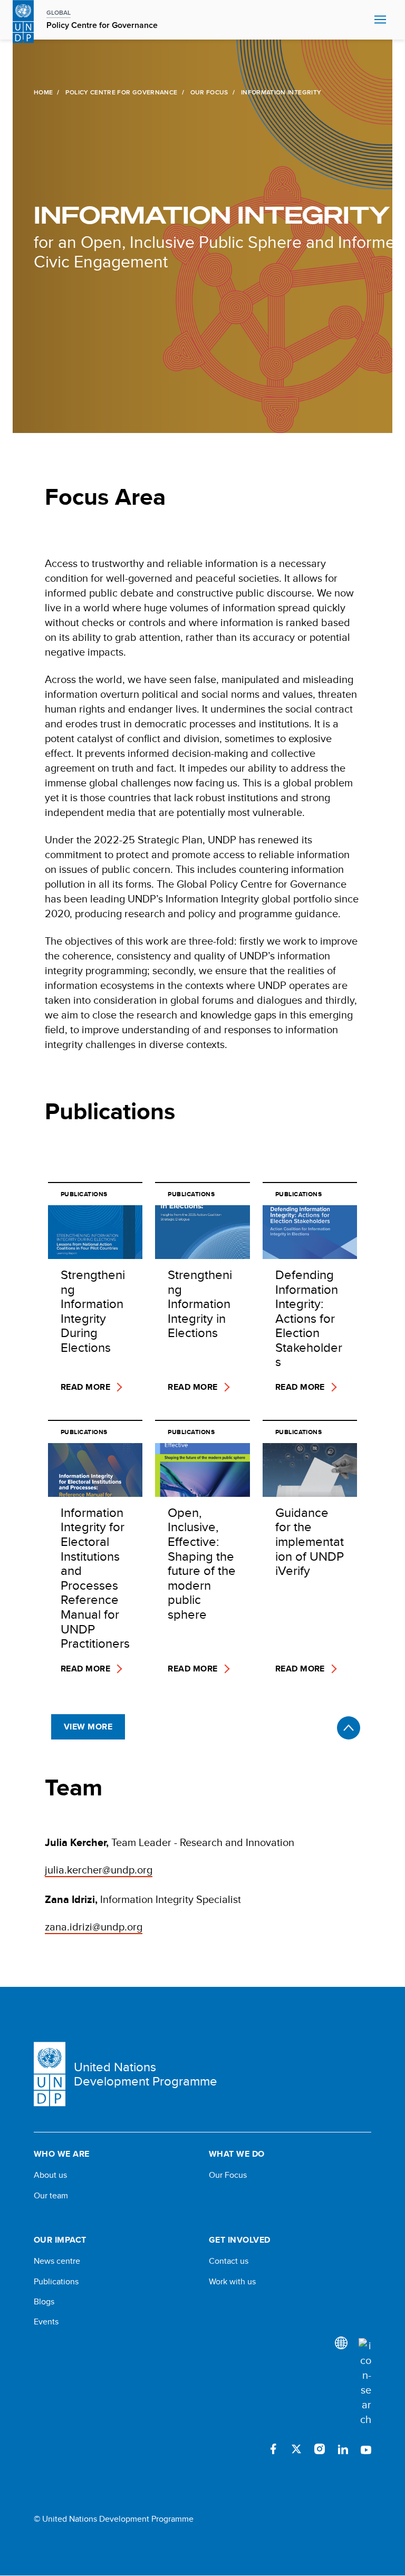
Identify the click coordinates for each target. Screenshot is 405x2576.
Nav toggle (380, 20)
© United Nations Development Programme (114, 2519)
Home (43, 92)
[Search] (365, 2382)
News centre (57, 2261)
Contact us (229, 2261)
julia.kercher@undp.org (99, 1869)
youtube (366, 2449)
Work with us (232, 2282)
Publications (56, 2282)
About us (50, 2175)
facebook (273, 2449)
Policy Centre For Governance (121, 92)
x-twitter (296, 2449)
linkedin (343, 2449)
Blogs (44, 2302)
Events (46, 2322)
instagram (320, 2449)
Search (364, 20)
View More (88, 1727)
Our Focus (209, 92)
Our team (51, 2196)
